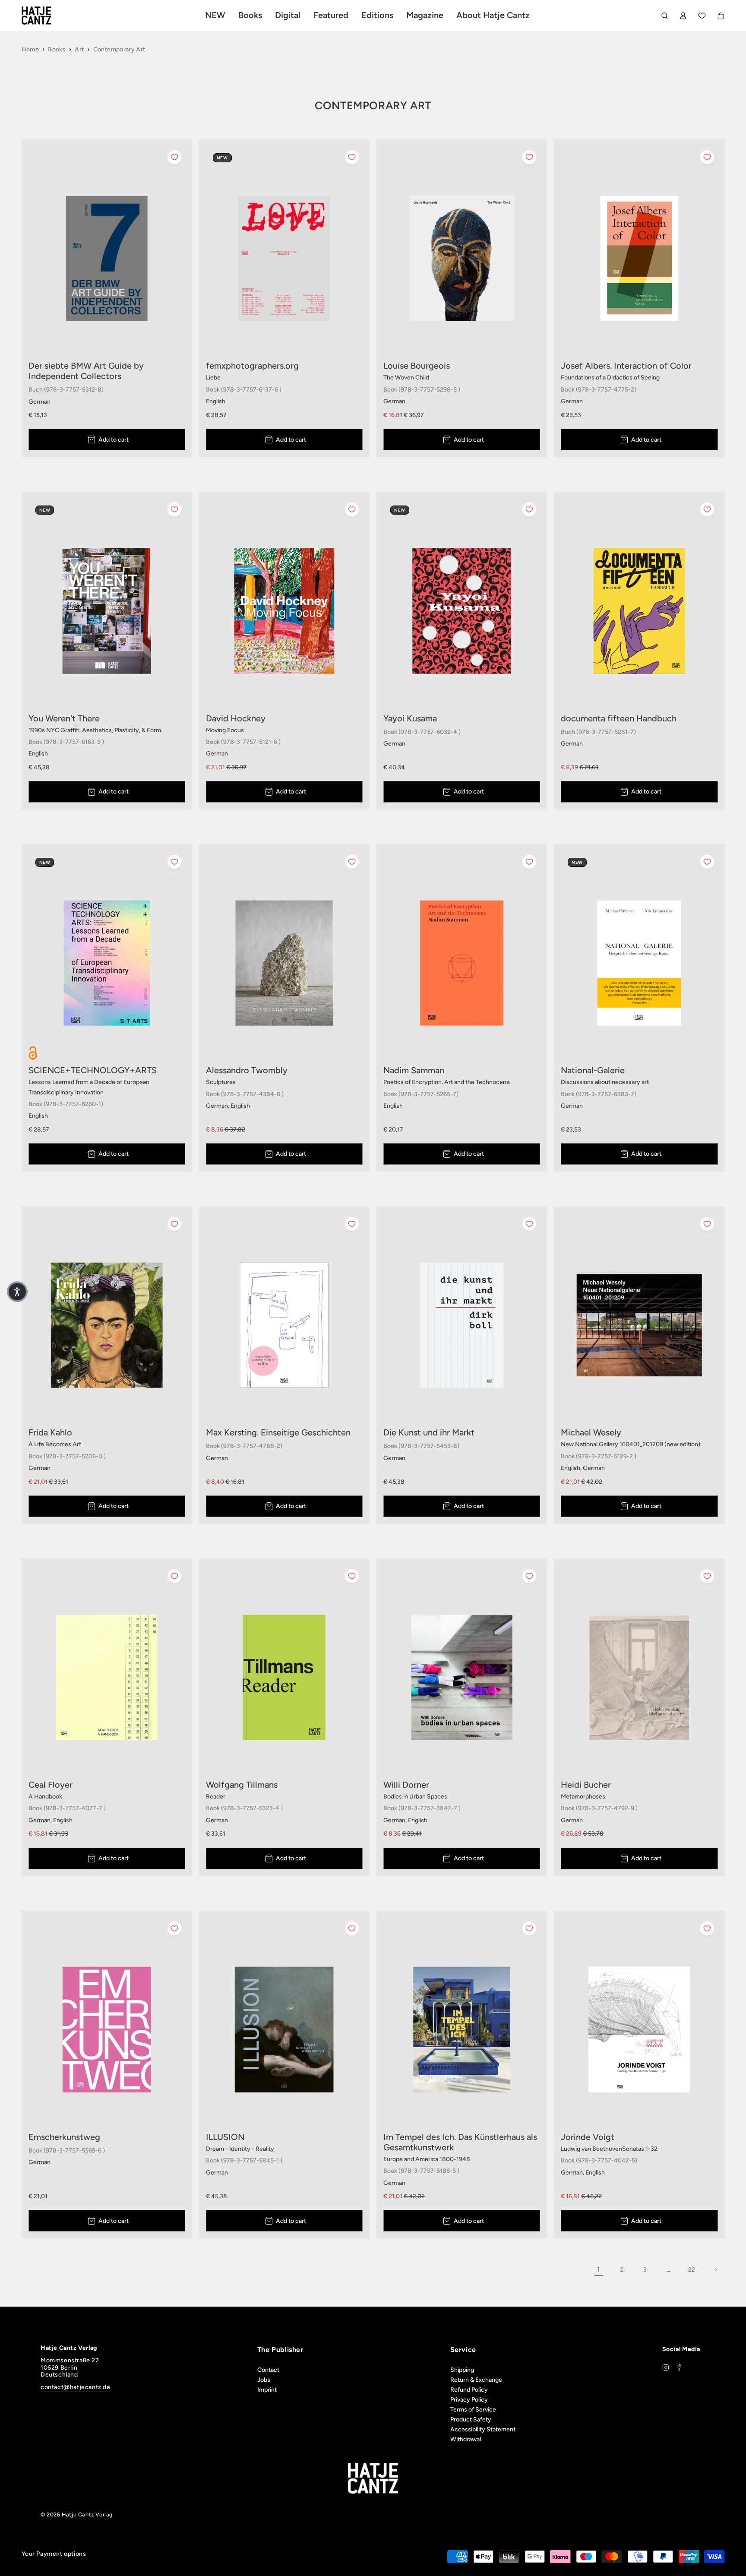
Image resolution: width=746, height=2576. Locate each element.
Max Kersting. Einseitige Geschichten (278, 1432)
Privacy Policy (469, 2400)
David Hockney (236, 718)
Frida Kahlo (50, 1432)
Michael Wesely (591, 1432)
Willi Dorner (406, 1785)
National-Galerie (593, 1070)
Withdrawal (466, 2439)
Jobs (264, 2380)
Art (79, 49)
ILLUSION (225, 2137)
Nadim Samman (414, 1070)
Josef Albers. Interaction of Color (626, 366)
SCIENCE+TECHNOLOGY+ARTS (93, 1070)
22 (692, 2270)
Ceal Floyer (51, 1785)
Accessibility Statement (483, 2429)
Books (57, 49)
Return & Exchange (476, 2380)
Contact (268, 2370)
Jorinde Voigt (588, 2137)
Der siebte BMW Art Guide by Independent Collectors (86, 371)
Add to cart (114, 440)
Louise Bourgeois (417, 366)
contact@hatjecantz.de (76, 2387)
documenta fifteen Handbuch (619, 718)
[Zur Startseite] (47, 16)
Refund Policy (469, 2390)
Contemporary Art (119, 49)
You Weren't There (64, 718)
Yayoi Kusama (410, 718)
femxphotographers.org (252, 366)
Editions (377, 15)
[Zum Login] (683, 16)
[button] (17, 1292)
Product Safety (471, 2420)
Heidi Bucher (586, 1785)
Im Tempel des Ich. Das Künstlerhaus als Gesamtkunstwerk (460, 2142)
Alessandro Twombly (247, 1070)
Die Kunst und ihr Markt (429, 1432)
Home (30, 49)
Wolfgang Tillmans (242, 1785)
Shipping (462, 2370)
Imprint (267, 2390)
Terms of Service (473, 2410)
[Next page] (715, 2269)
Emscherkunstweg (64, 2137)
